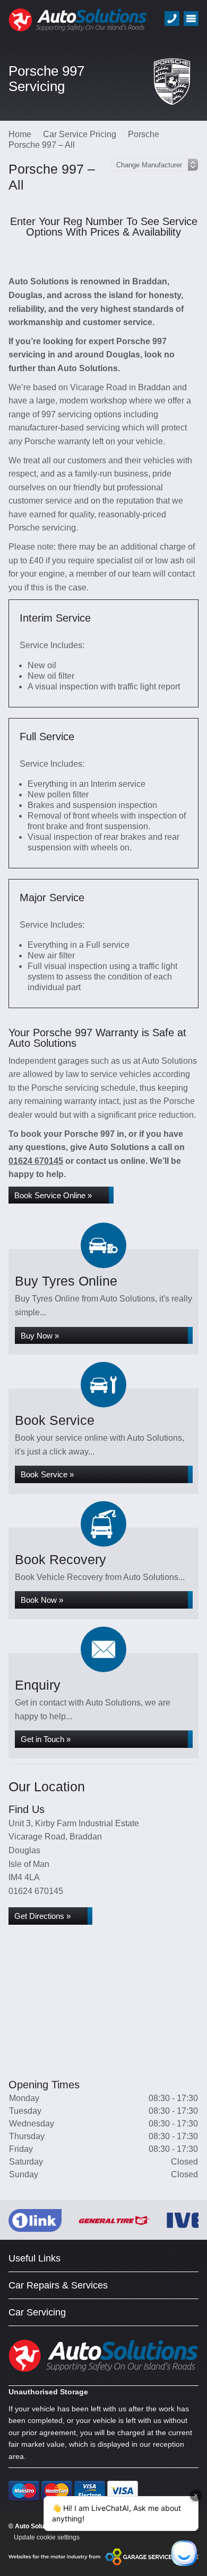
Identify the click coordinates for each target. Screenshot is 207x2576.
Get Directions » (42, 1916)
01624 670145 (36, 1161)
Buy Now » (40, 1336)
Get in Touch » (46, 1739)
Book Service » (47, 1474)
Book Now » (42, 1600)
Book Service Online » (53, 1195)
